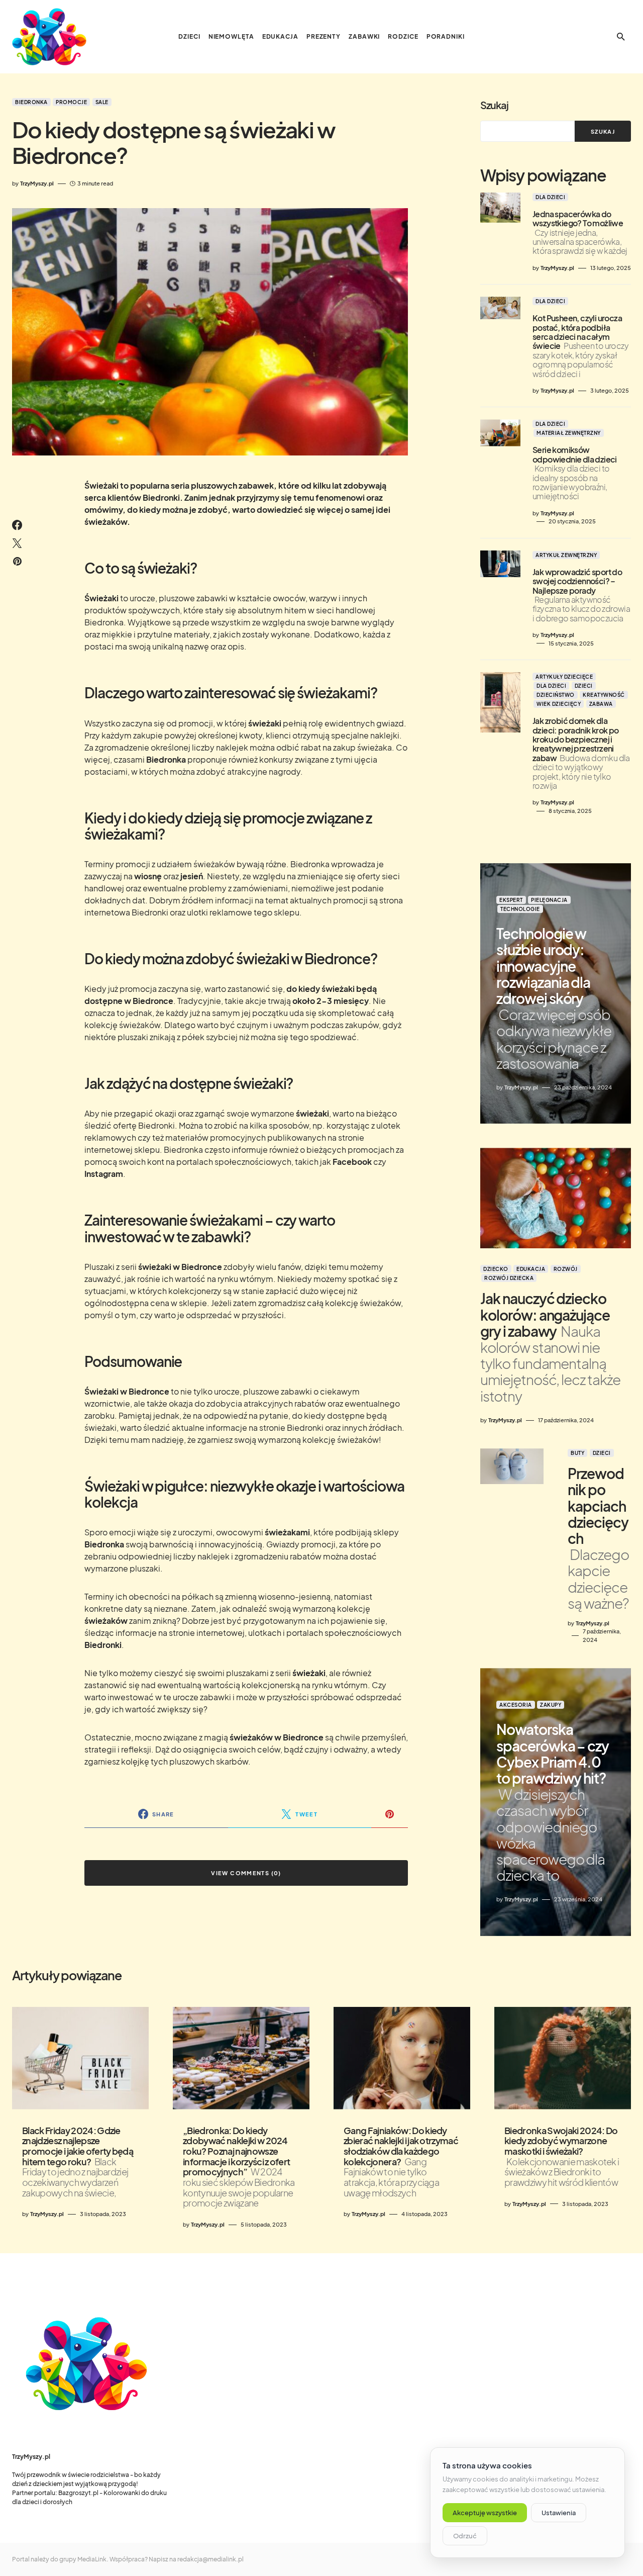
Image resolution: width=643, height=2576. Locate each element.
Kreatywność (604, 695)
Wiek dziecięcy (559, 704)
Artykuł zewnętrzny (566, 555)
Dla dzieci (550, 197)
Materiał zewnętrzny (569, 433)
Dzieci (584, 686)
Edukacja (531, 1269)
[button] (621, 37)
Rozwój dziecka (509, 1278)
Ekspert (511, 900)
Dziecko (496, 1269)
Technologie (520, 909)
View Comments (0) (246, 1873)
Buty (577, 1453)
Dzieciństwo (556, 695)
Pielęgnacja (549, 900)
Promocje (71, 102)
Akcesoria (516, 1705)
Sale (102, 102)
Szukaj (494, 105)
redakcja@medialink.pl (210, 2559)
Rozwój (566, 1269)
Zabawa (601, 704)
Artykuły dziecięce (564, 677)
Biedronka (31, 102)
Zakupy (551, 1705)
